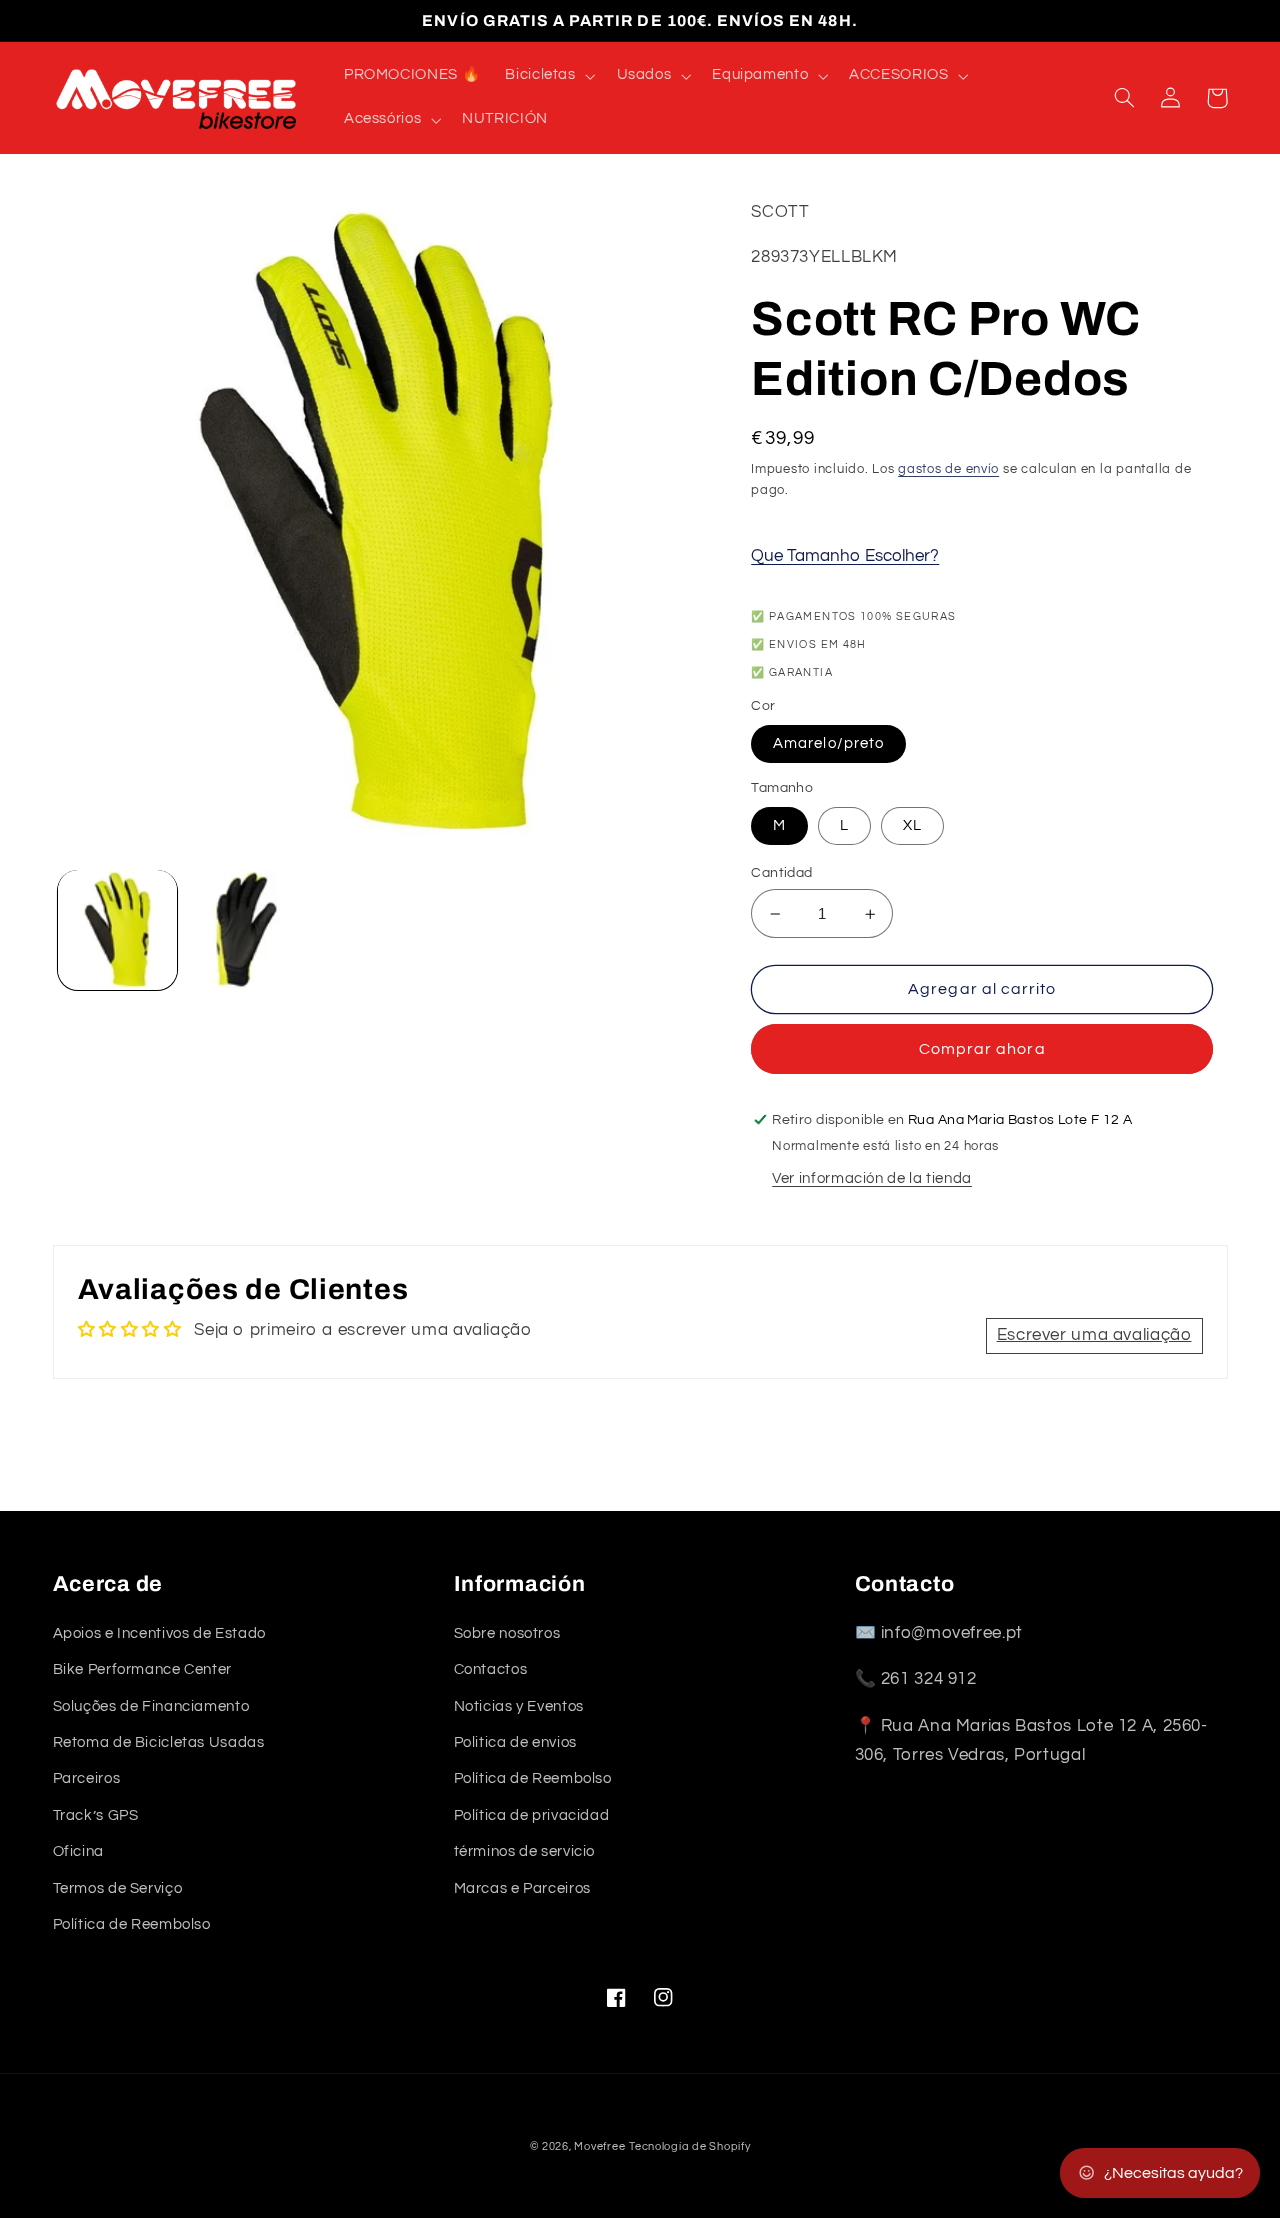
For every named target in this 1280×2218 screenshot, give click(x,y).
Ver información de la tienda (872, 1178)
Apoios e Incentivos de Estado (159, 1633)
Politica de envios (515, 1742)
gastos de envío (948, 469)
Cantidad (781, 873)
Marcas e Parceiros (522, 1888)
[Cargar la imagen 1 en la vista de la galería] (117, 929)
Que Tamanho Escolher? (845, 556)
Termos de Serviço (118, 1888)
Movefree (599, 2146)
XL (912, 825)
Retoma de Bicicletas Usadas (159, 1742)
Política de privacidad (532, 1815)
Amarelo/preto (828, 743)
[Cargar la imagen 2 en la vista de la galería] (246, 929)
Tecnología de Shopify (689, 2146)
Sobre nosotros (507, 1633)
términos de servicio (525, 1851)
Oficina (78, 1851)
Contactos (491, 1669)
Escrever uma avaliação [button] (1094, 1335)
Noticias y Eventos (519, 1706)
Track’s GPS (96, 1815)
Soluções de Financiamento (151, 1706)
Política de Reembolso (132, 1924)
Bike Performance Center (143, 1669)
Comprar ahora (982, 1049)
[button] (548, 76)
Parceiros (87, 1778)
